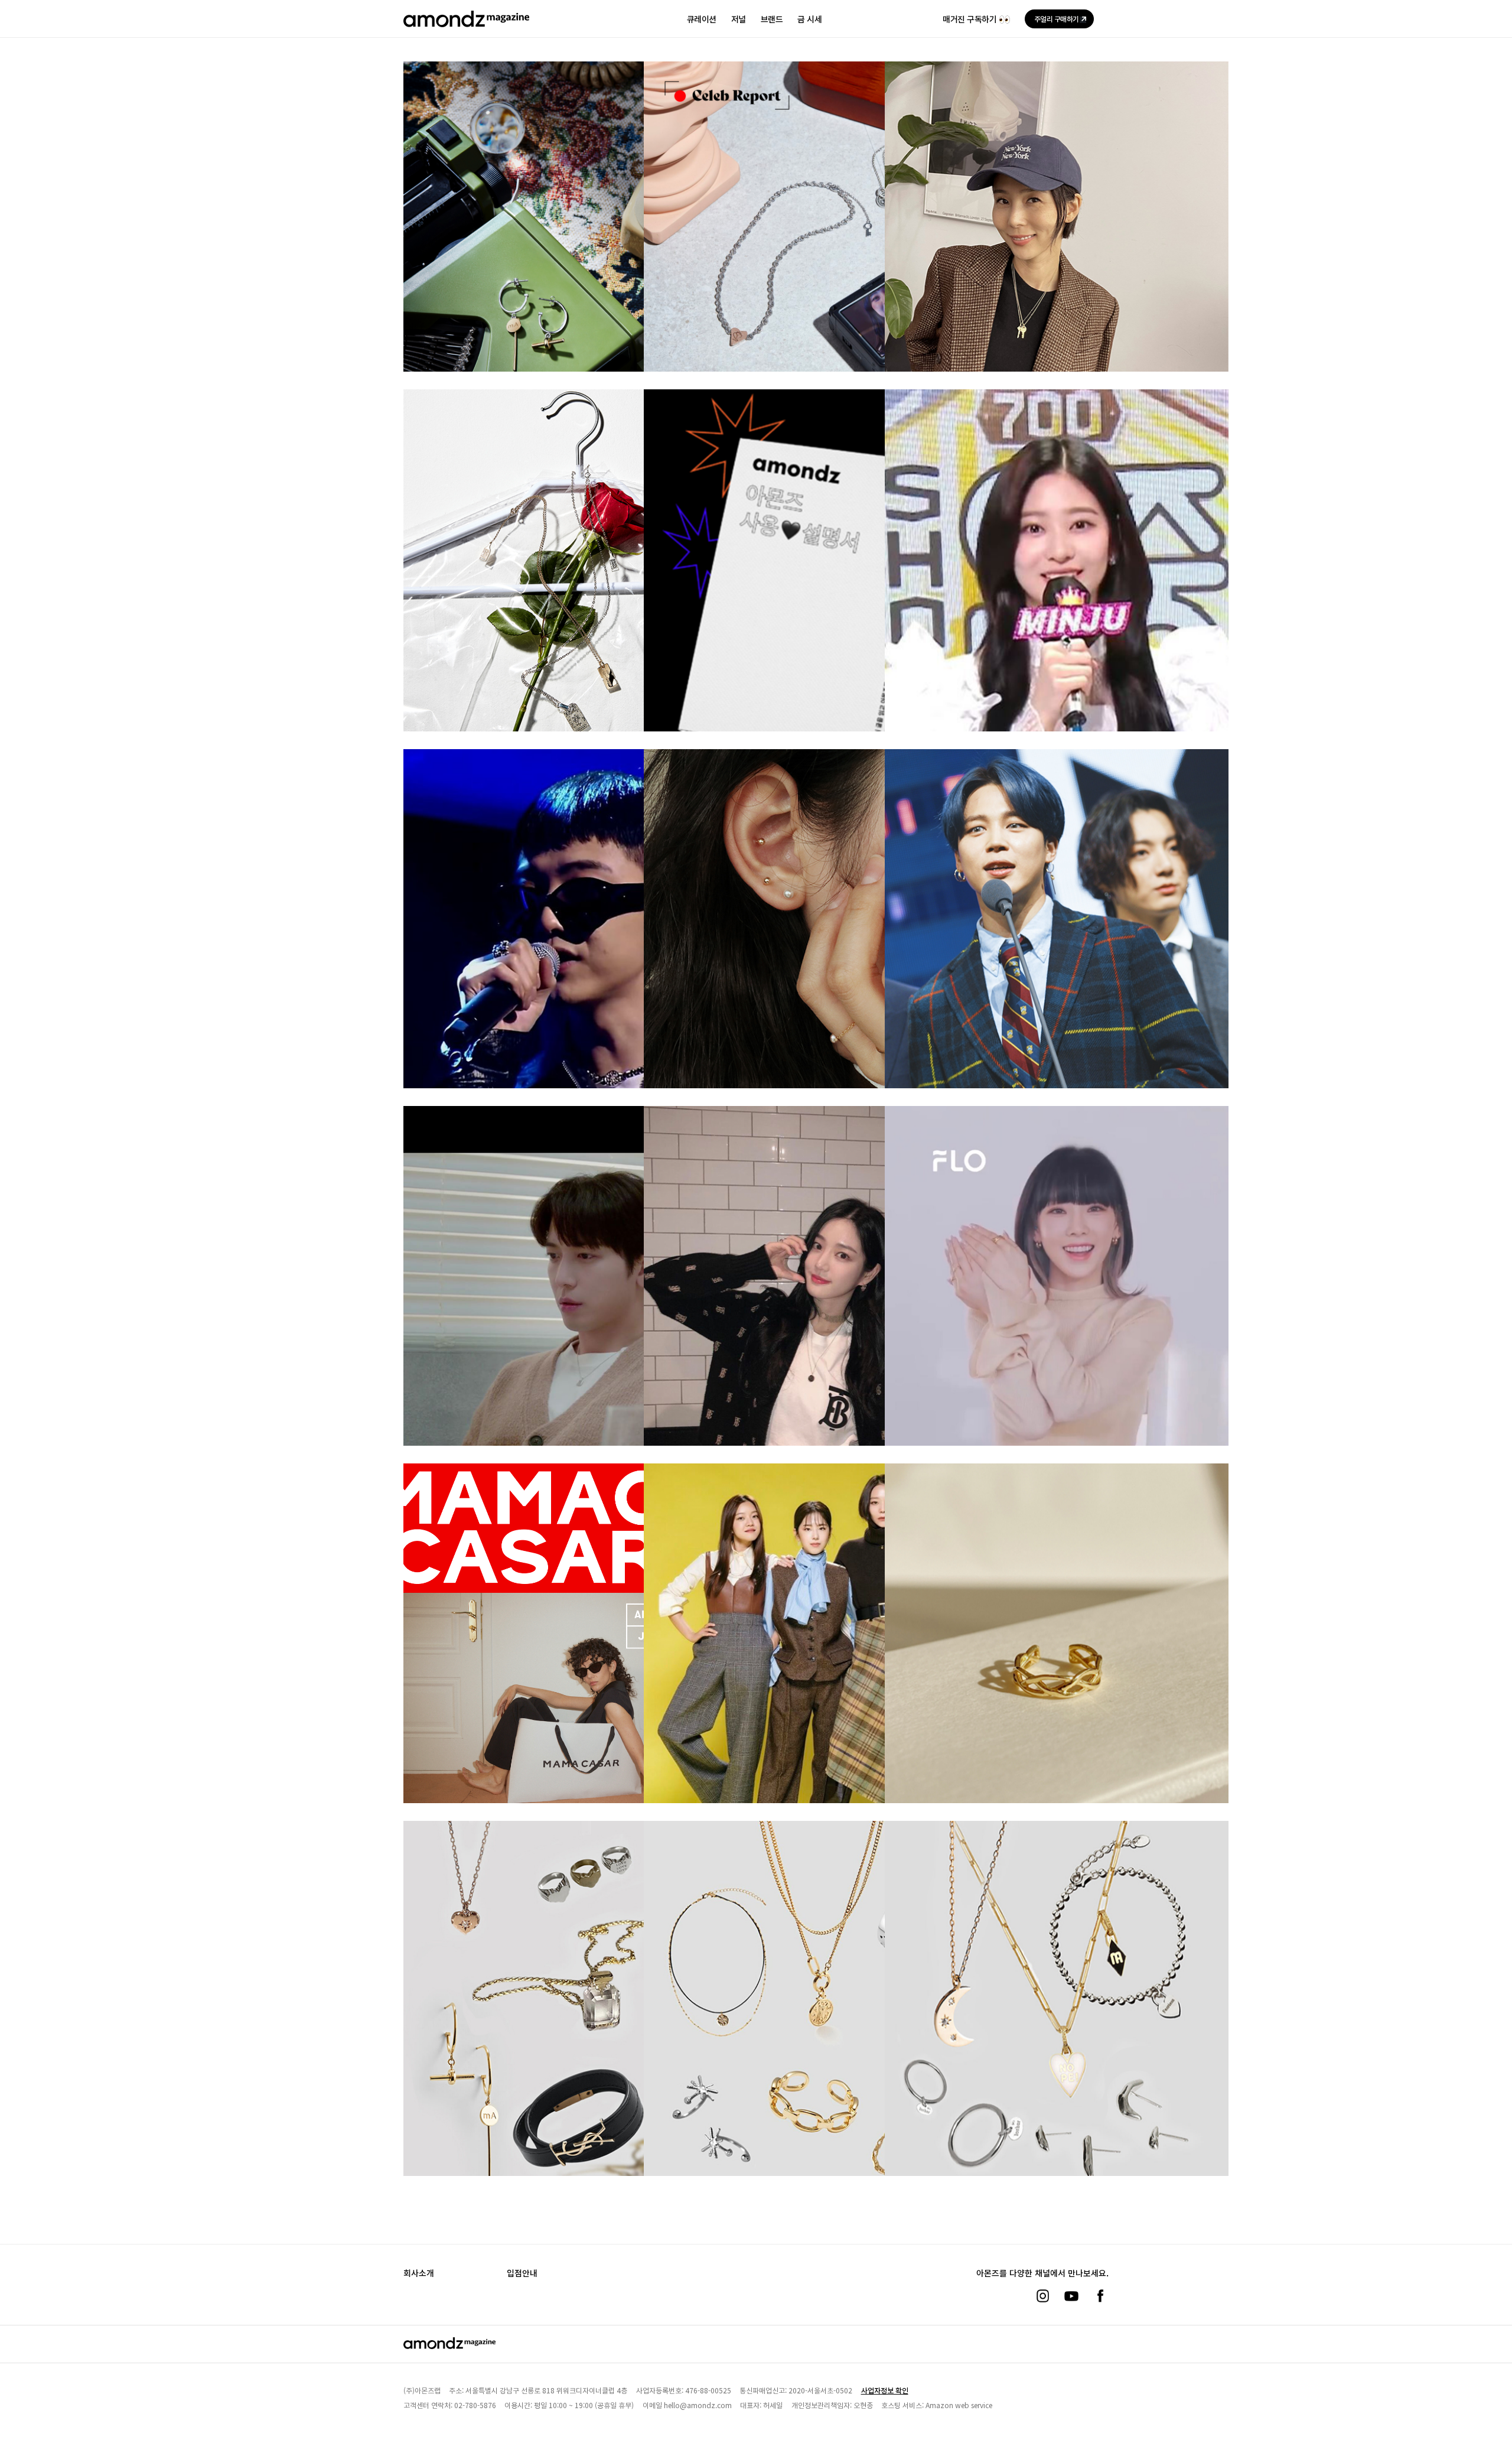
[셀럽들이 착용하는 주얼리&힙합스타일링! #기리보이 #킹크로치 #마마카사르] (575, 950)
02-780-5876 (475, 2405)
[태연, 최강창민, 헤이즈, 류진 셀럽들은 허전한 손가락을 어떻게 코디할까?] (1057, 1307)
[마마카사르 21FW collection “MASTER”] (1057, 252)
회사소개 (419, 2273)
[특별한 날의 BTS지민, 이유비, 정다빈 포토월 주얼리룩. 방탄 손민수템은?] (1057, 950)
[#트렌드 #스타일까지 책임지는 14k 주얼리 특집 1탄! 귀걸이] (816, 950)
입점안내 (522, 2273)
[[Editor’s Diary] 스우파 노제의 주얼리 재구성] (816, 252)
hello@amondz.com (698, 2405)
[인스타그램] (1042, 2296)
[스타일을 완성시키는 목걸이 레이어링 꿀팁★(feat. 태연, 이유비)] (816, 1307)
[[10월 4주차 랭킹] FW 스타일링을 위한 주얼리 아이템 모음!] (816, 2022)
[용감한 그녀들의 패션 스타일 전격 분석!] (816, 1665)
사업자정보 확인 (885, 2390)
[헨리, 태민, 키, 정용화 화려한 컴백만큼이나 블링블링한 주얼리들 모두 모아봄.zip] (575, 1307)
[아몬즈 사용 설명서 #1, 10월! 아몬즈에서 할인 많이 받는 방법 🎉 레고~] (816, 591)
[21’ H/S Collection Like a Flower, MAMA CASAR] (575, 580)
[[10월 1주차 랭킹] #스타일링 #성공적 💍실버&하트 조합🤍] (1057, 2022)
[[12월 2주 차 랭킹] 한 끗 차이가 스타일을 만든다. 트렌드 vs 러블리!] (575, 2022)
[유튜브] (1071, 2296)
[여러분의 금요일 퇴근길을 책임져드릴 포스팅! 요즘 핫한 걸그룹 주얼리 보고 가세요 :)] (1057, 591)
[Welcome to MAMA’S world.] (575, 1665)
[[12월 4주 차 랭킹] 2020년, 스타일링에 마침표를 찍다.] (1057, 1665)
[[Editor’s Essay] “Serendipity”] (575, 252)
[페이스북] (1100, 2296)
